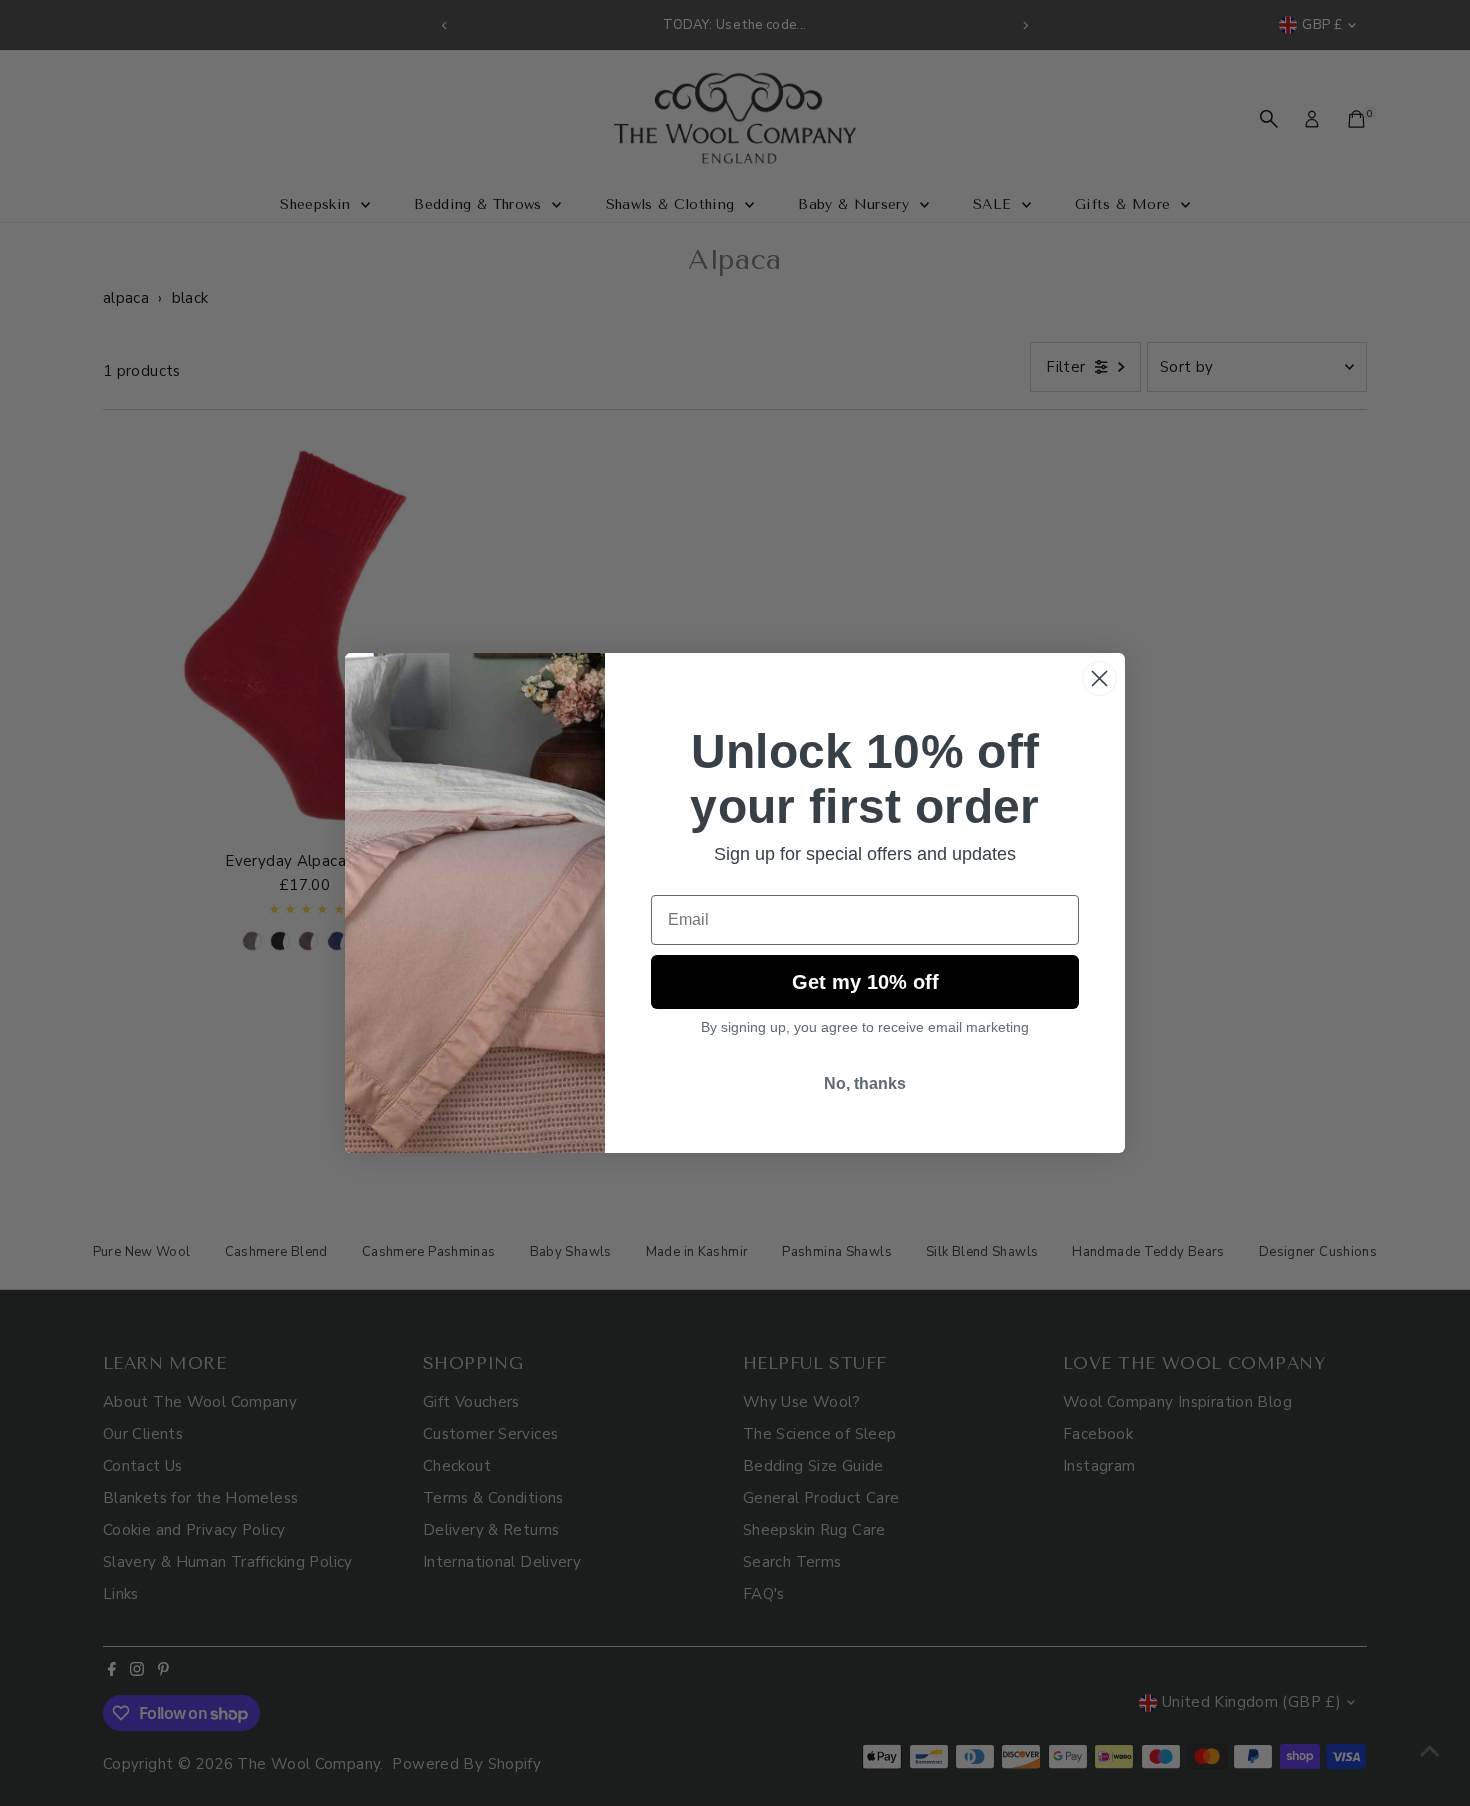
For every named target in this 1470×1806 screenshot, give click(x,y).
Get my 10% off (865, 982)
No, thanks (865, 1083)
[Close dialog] (1099, 678)
